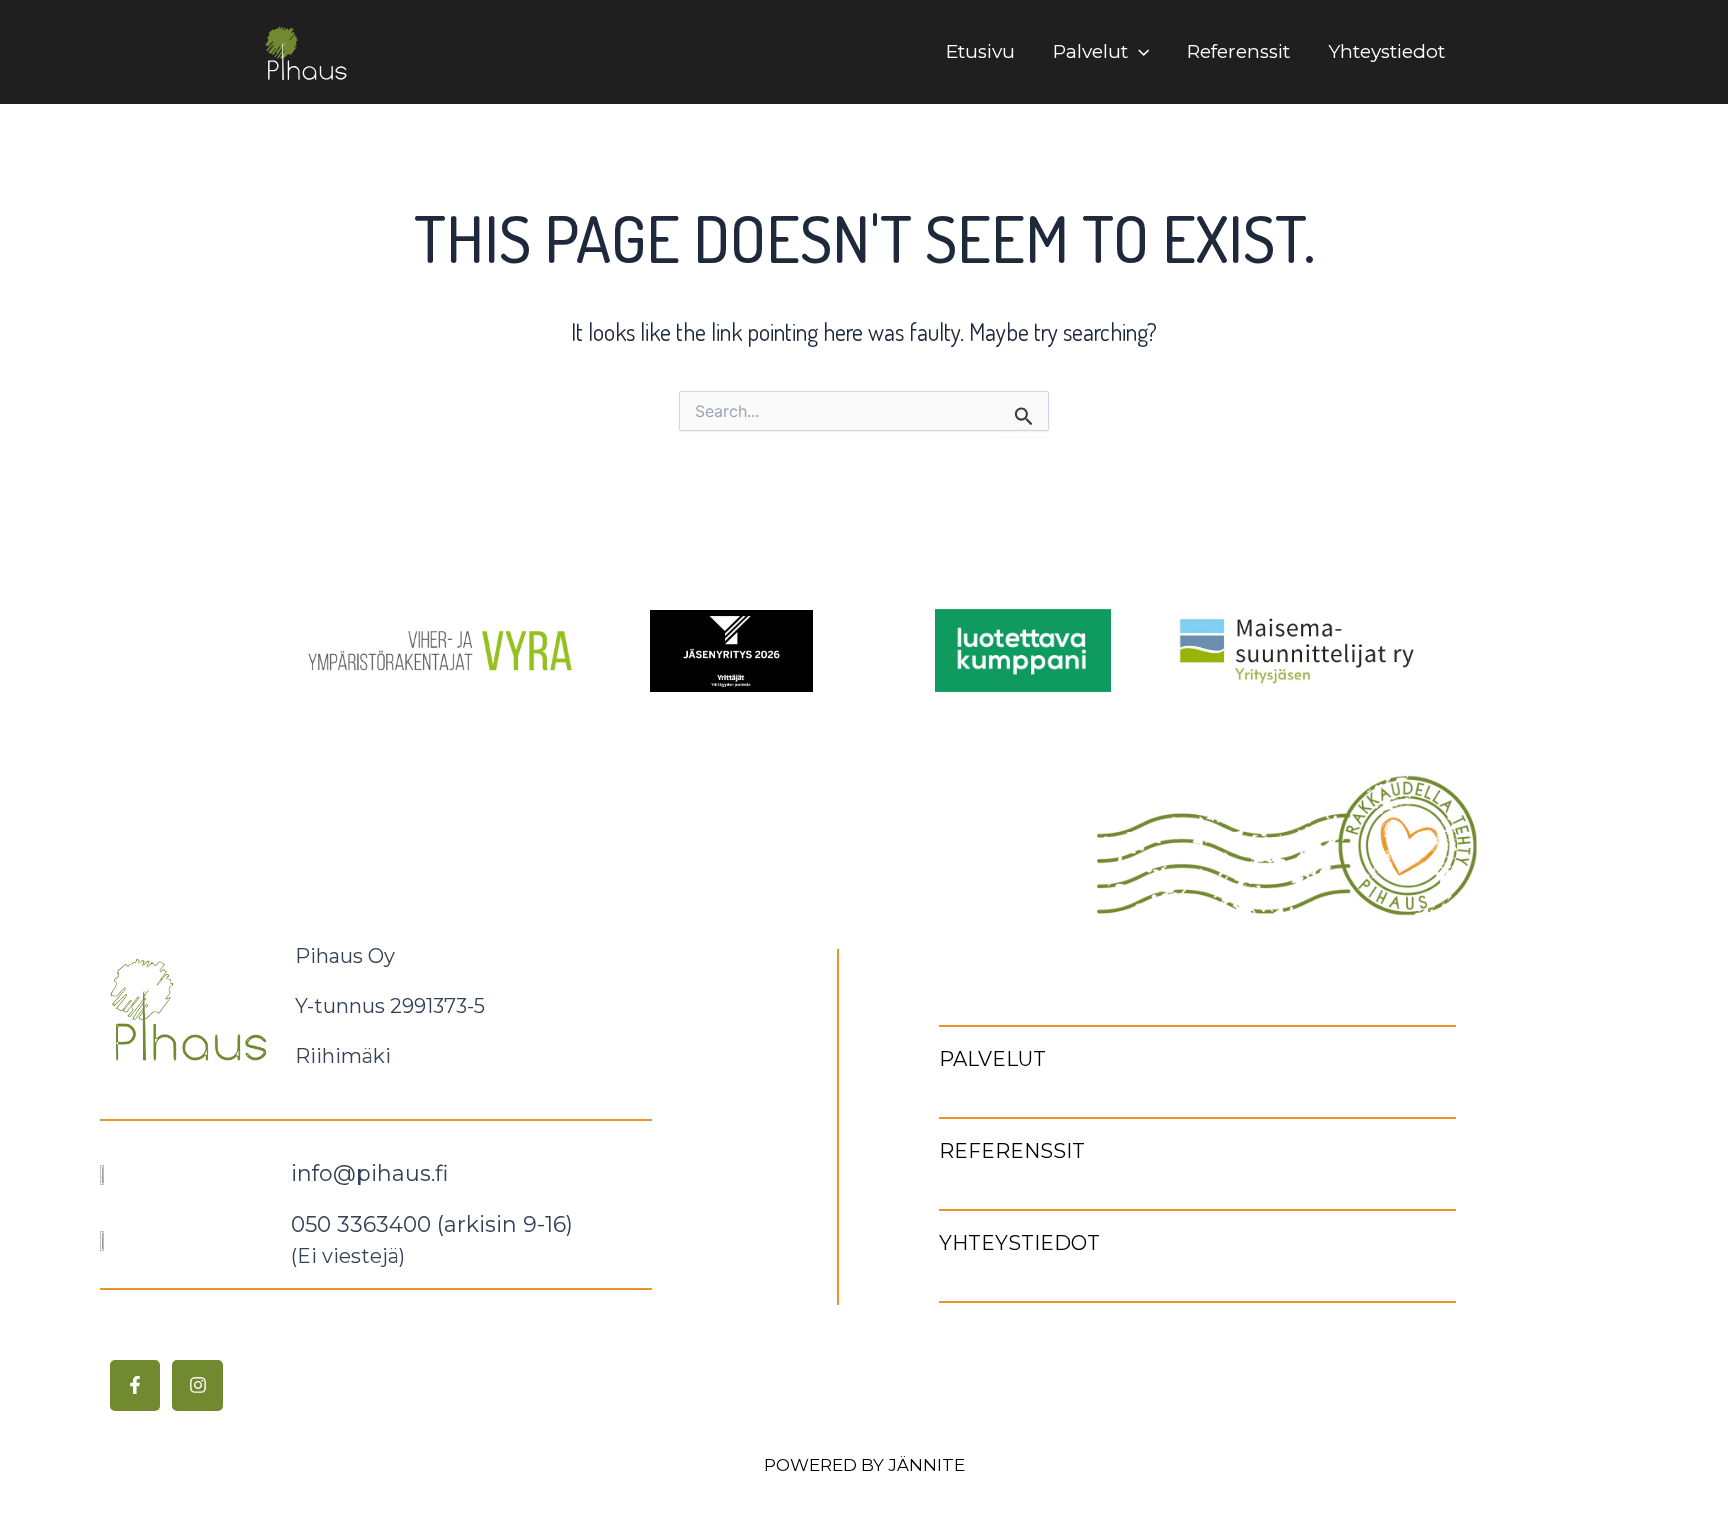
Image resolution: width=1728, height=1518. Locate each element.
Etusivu (980, 51)
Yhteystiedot (1386, 51)
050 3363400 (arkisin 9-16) (432, 1224)
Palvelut (1090, 51)
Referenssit (1238, 51)
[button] (1138, 52)
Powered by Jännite (864, 1465)
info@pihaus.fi (369, 1173)
